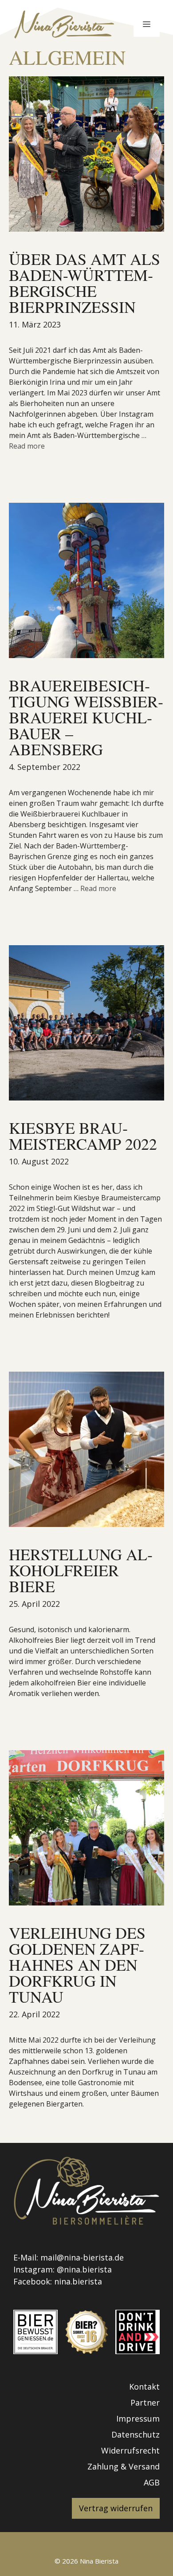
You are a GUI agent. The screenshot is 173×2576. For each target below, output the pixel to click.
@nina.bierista (84, 2269)
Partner (145, 2402)
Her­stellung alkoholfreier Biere (81, 1570)
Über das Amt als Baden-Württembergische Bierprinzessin (85, 283)
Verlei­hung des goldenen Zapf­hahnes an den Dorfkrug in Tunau (77, 1965)
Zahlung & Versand (124, 2466)
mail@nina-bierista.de (82, 2257)
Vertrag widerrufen (116, 2508)
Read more (27, 446)
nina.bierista (78, 2281)
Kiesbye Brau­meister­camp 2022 (83, 1136)
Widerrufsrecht (130, 2450)
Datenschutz (136, 2434)
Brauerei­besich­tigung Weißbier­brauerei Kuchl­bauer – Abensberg (86, 717)
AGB (152, 2482)
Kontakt (144, 2387)
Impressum (138, 2418)
